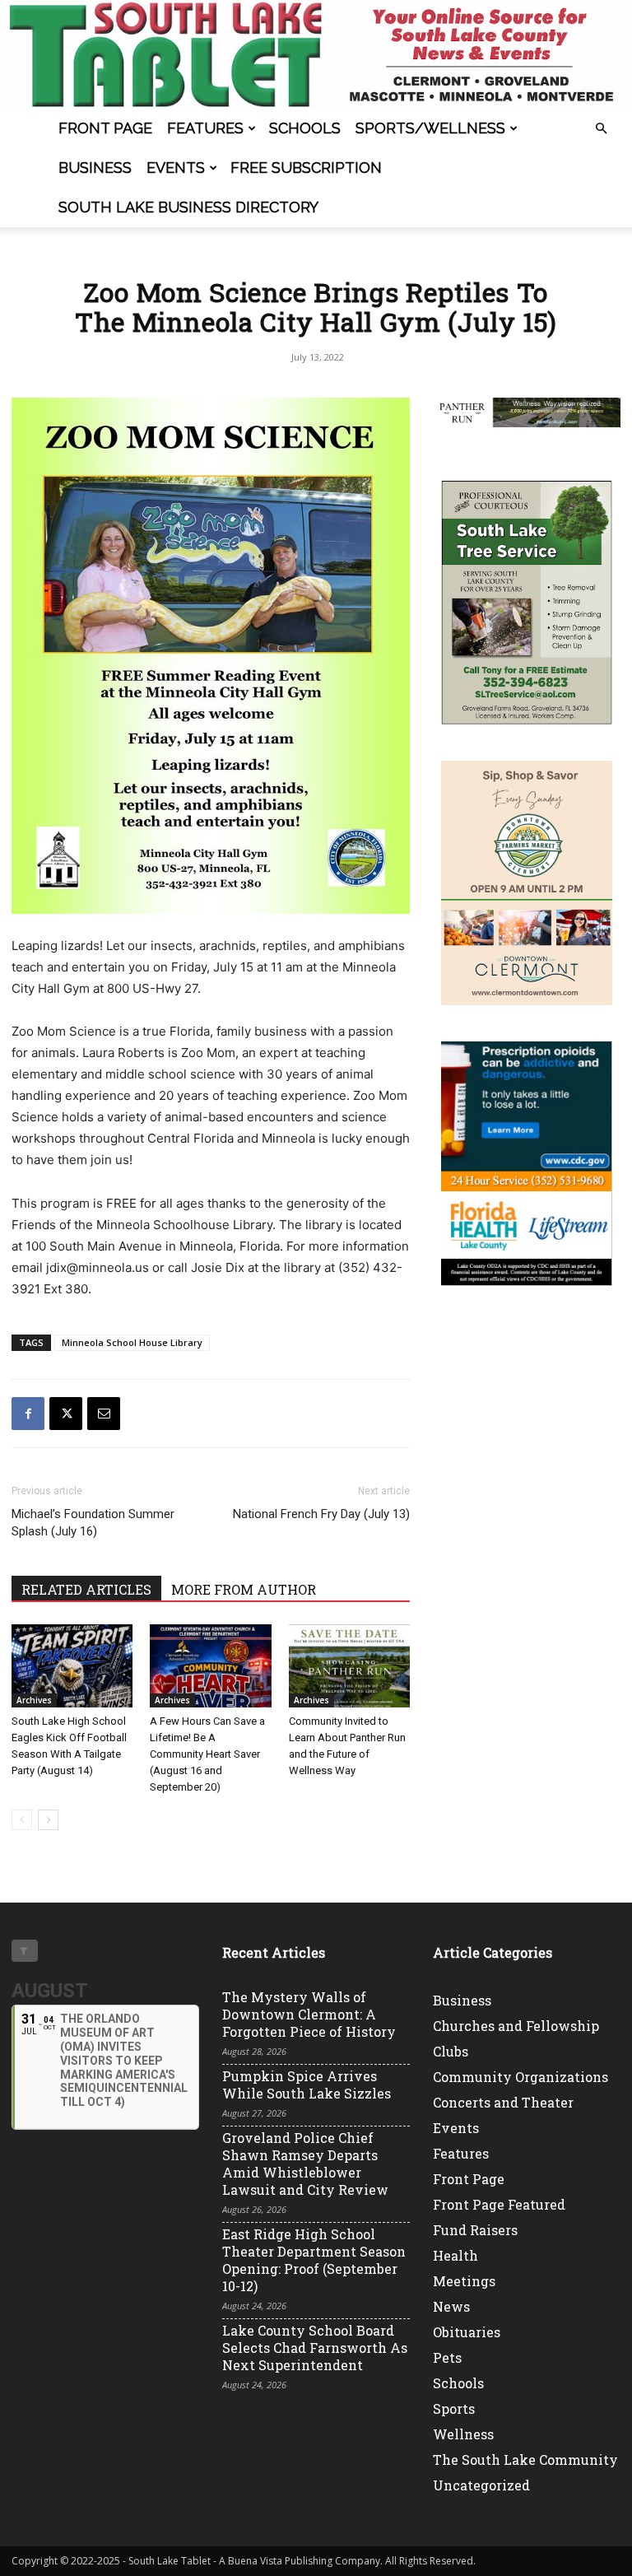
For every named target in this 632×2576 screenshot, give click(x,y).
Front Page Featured (499, 2204)
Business (95, 168)
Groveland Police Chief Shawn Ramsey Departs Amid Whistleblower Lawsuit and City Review (305, 2164)
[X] (66, 1414)
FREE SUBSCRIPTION (306, 168)
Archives (34, 1700)
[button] (601, 129)
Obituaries (467, 2332)
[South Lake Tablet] (316, 54)
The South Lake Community (525, 2460)
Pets (447, 2357)
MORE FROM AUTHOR (244, 1589)
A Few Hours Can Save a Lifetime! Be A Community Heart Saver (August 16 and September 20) (207, 1754)
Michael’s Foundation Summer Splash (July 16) (93, 1523)
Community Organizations (520, 2077)
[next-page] (48, 1820)
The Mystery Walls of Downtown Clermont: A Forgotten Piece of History (309, 2014)
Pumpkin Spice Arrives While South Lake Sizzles (307, 2085)
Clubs (451, 2051)
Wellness (463, 2434)
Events (176, 168)
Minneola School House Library (132, 1342)
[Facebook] (28, 1414)
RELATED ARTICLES (86, 1589)
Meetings (464, 2281)
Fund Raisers (475, 2230)
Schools (305, 128)
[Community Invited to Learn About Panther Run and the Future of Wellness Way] (349, 1666)
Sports (454, 2408)
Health (455, 2255)
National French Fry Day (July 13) (321, 1514)
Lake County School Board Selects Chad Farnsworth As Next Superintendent (315, 2348)
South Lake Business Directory (188, 207)
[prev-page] (22, 1820)
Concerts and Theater (503, 2102)
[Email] (104, 1414)
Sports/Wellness (430, 128)
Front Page (105, 128)
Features (205, 128)
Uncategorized (481, 2485)
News (451, 2306)
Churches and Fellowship (516, 2026)
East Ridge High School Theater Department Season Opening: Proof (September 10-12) (314, 2260)
